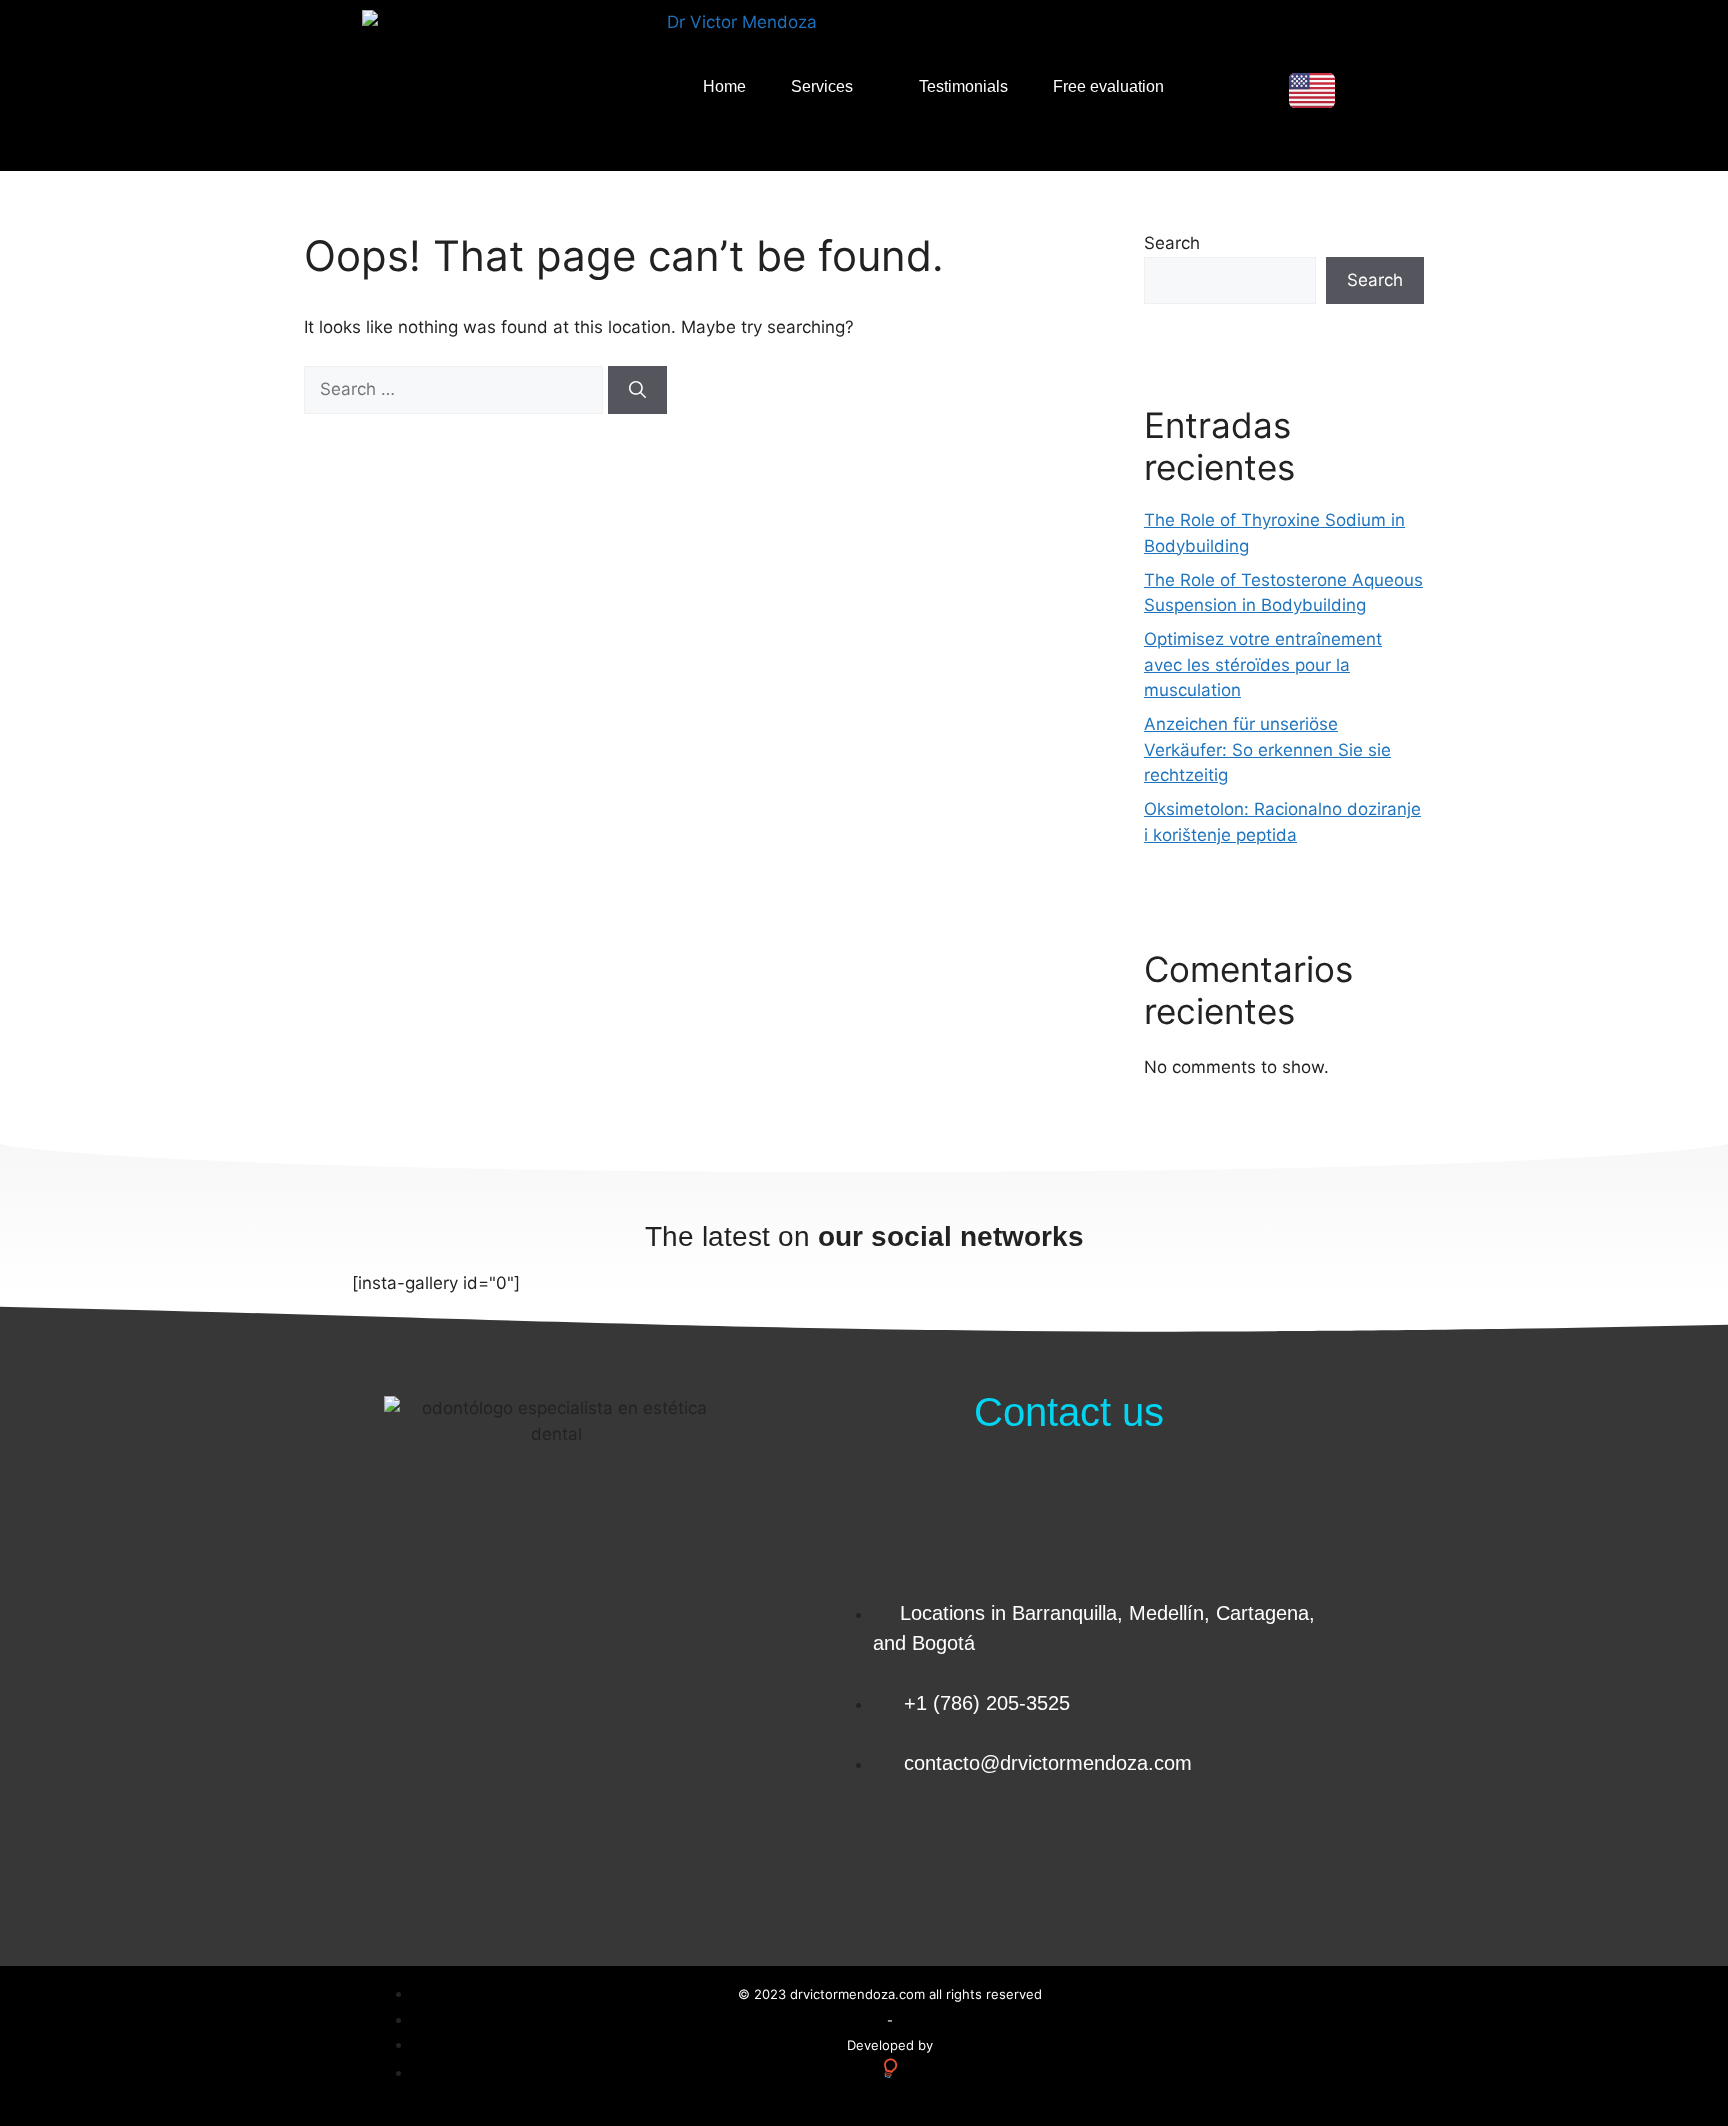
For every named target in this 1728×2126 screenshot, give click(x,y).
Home (724, 86)
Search (1172, 243)
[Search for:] (456, 389)
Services (822, 86)
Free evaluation (1108, 86)
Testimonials (963, 86)
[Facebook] (1231, 1855)
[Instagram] (1291, 1855)
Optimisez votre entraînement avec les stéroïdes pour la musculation (1263, 664)
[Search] (637, 390)
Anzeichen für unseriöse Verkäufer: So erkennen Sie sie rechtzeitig (1267, 749)
